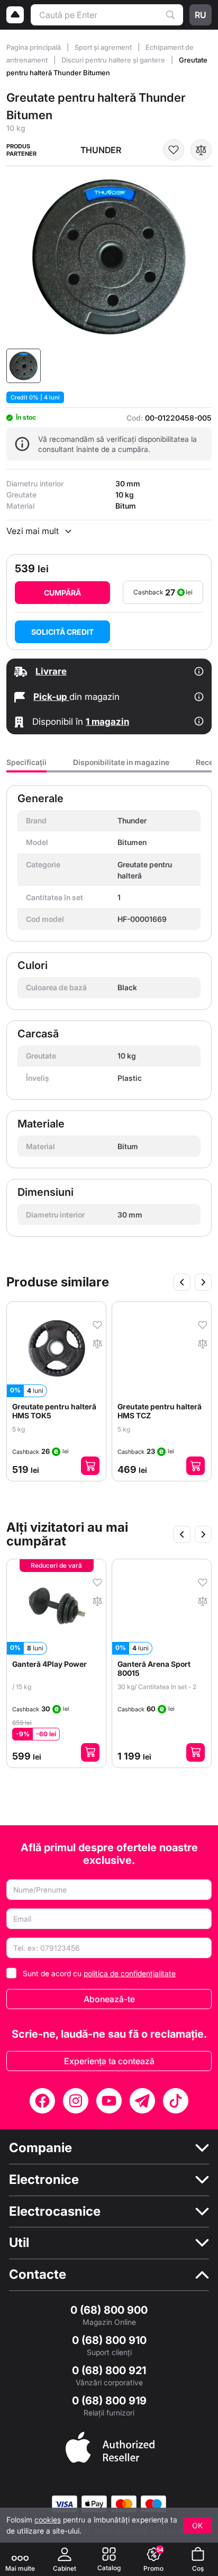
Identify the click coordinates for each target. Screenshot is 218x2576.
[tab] (26, 765)
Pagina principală (34, 47)
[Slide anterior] (182, 1282)
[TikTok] (176, 2101)
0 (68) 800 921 (109, 2370)
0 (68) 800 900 (109, 2310)
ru (201, 15)
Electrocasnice (55, 2211)
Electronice (44, 2180)
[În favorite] (174, 150)
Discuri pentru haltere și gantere (114, 60)
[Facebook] (42, 2101)
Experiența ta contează (109, 2061)
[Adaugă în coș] (90, 1466)
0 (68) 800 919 (109, 2401)
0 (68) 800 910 (109, 2340)
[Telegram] (142, 2101)
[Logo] (15, 15)
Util (19, 2243)
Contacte (38, 2275)
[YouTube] (109, 2101)
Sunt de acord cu (99, 1973)
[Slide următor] (203, 1282)
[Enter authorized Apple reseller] (110, 2446)
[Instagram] (76, 2101)
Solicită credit (62, 632)
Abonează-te (109, 1999)
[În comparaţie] (201, 150)
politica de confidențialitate (130, 1973)
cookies (48, 2520)
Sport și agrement (104, 47)
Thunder (101, 150)
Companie (40, 2148)
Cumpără (62, 593)
